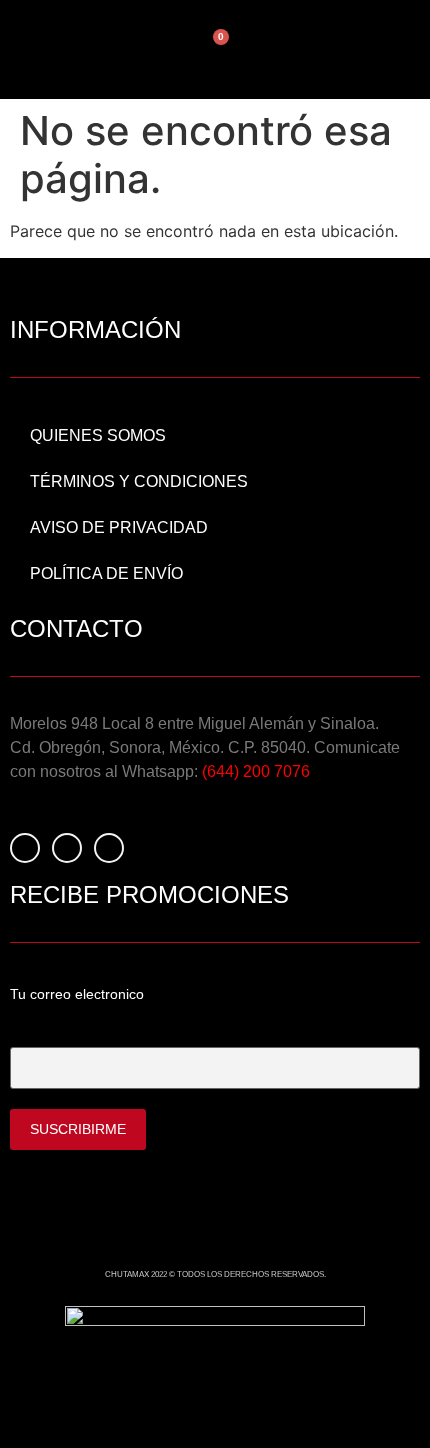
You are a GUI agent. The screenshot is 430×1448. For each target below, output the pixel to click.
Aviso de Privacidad (119, 527)
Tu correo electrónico (79, 1030)
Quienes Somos (98, 435)
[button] (296, 49)
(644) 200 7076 (256, 771)
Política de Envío (106, 573)
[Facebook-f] (25, 848)
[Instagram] (67, 848)
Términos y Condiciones (139, 481)
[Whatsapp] (109, 848)
